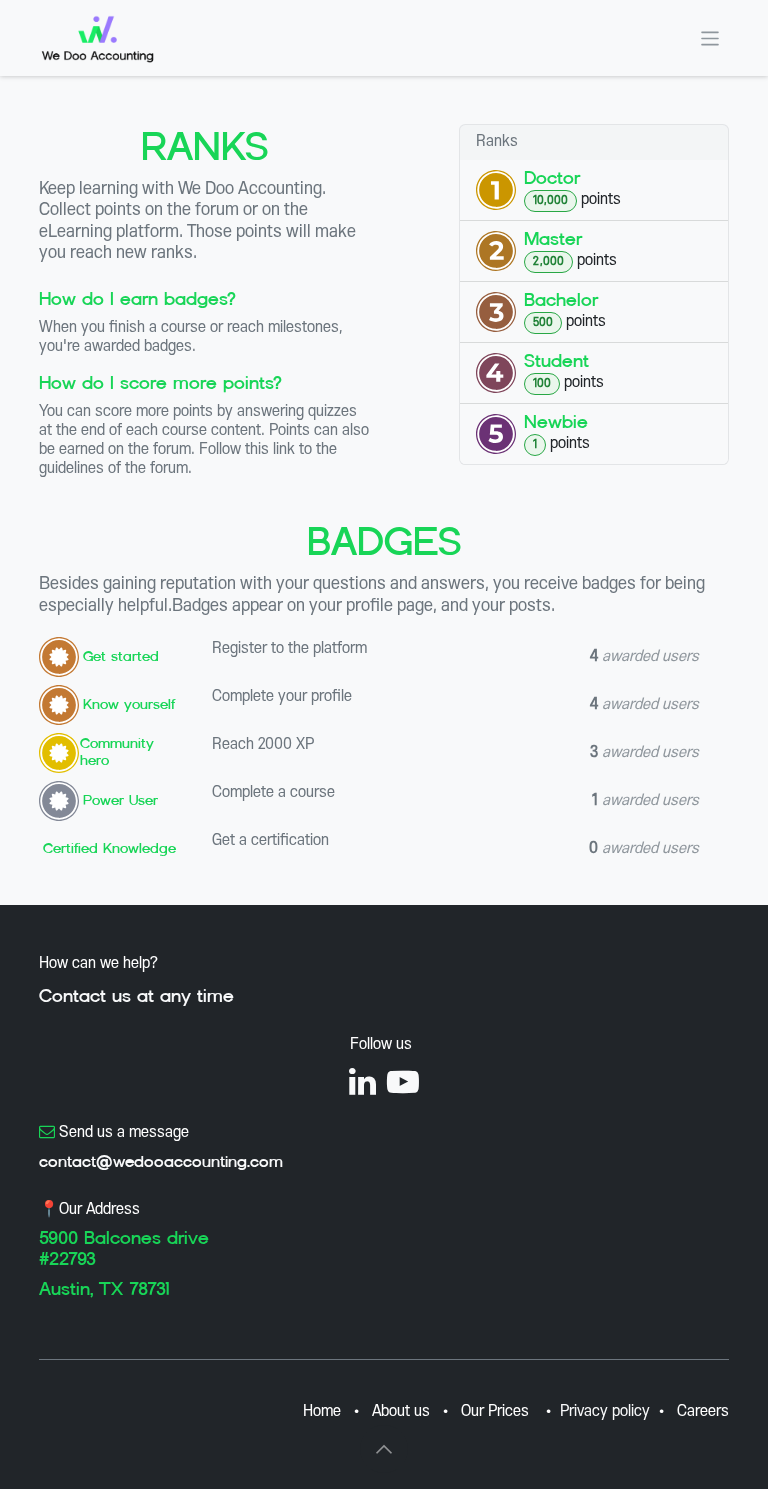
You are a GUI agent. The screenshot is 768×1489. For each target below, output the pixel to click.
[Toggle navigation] (710, 37)
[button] (384, 1449)
